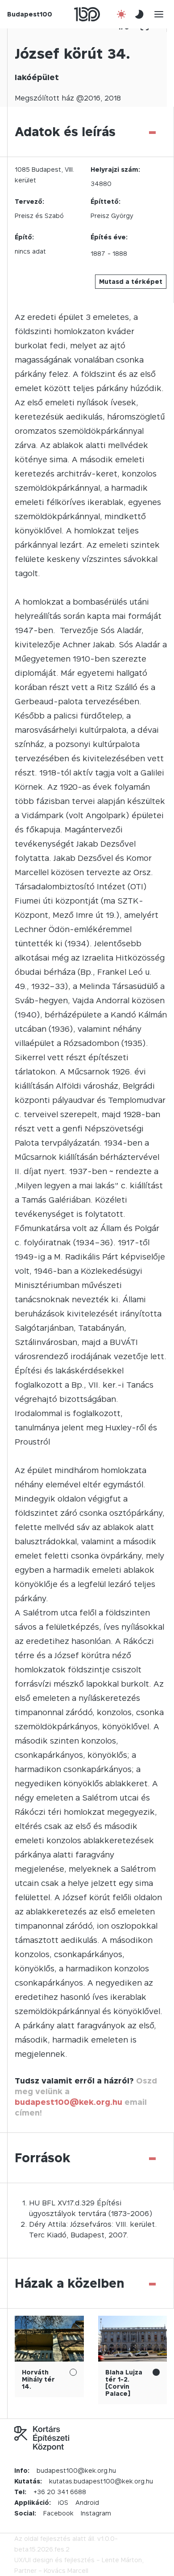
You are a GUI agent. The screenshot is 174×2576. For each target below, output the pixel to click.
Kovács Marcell (66, 2570)
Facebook (58, 2513)
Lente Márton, (123, 2560)
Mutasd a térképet (131, 281)
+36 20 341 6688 (60, 2492)
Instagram (96, 2513)
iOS (63, 2502)
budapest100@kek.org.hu (68, 2102)
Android (87, 2502)
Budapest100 (30, 14)
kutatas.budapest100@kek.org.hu (101, 2481)
